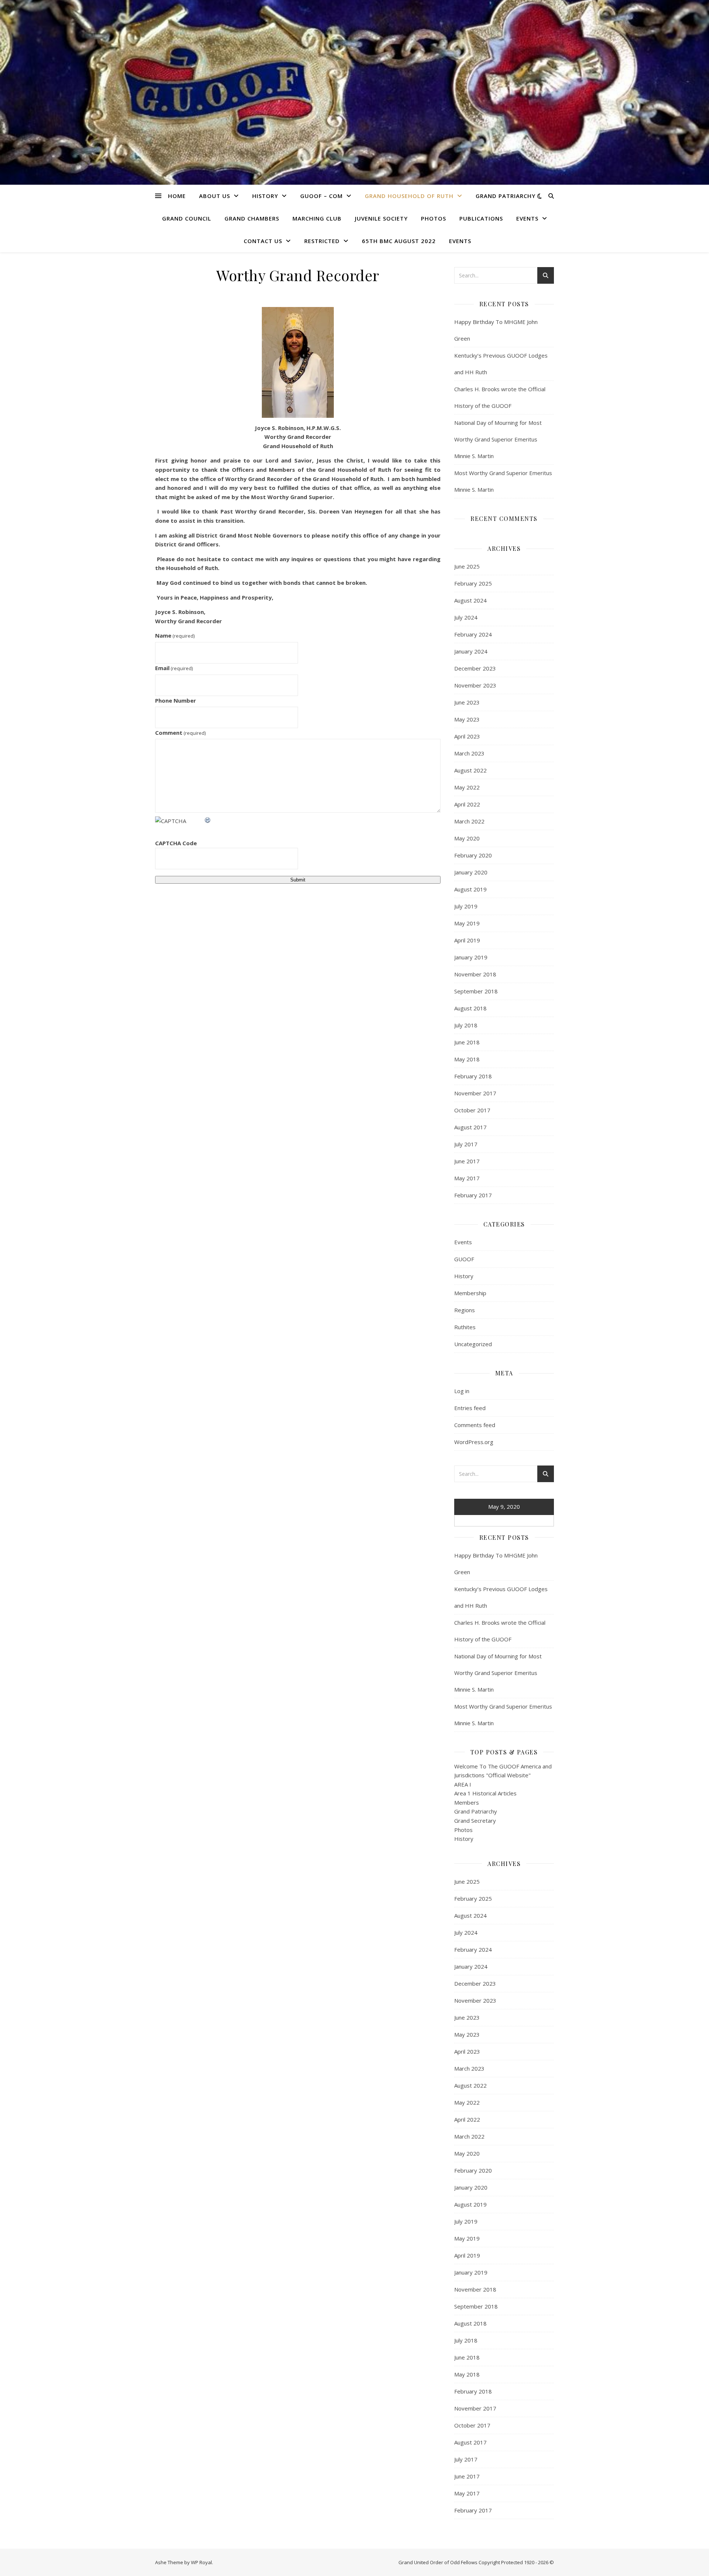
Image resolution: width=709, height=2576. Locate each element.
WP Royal (201, 2562)
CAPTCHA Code (176, 843)
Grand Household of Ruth (409, 196)
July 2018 (466, 1025)
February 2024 (473, 634)
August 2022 (470, 770)
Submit (298, 880)
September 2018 (476, 991)
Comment (180, 733)
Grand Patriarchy (506, 196)
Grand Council (187, 218)
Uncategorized (473, 1344)
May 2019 (467, 923)
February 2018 (473, 1076)
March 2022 (469, 821)
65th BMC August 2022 (399, 241)
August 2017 (470, 1127)
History (265, 196)
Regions (465, 1310)
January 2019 (471, 957)
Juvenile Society (381, 218)
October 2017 (472, 1110)
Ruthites (465, 1327)
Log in (462, 1391)
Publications (481, 218)
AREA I (463, 1784)
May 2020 (467, 838)
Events (527, 218)
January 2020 (471, 872)
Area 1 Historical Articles (485, 1793)
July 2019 (466, 906)
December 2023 (475, 668)
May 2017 (467, 1178)
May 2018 (467, 1059)
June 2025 (467, 566)
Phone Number (176, 700)
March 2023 (469, 753)
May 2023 (467, 719)
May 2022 (467, 787)
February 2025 (473, 583)
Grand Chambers (252, 218)
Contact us (263, 241)
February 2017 (473, 1195)
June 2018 (467, 1042)
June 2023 (467, 702)
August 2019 (470, 889)
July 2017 (466, 1144)
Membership (470, 1293)
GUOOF (464, 1259)
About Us (215, 196)
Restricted (322, 241)
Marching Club (317, 218)
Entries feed (470, 1408)
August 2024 (470, 600)
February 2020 (473, 855)
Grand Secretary (475, 1821)
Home (177, 196)
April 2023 (467, 736)
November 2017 (475, 1093)
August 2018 (470, 1008)
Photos (434, 218)
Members (467, 1802)
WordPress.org (474, 1442)
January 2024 (471, 651)
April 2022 (467, 804)
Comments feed (475, 1425)
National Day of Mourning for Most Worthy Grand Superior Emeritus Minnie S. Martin (498, 439)
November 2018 (475, 974)
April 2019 (467, 940)
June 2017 (467, 1161)
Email (174, 668)
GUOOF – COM (321, 196)
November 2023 (475, 685)
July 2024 (466, 617)
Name (175, 635)
